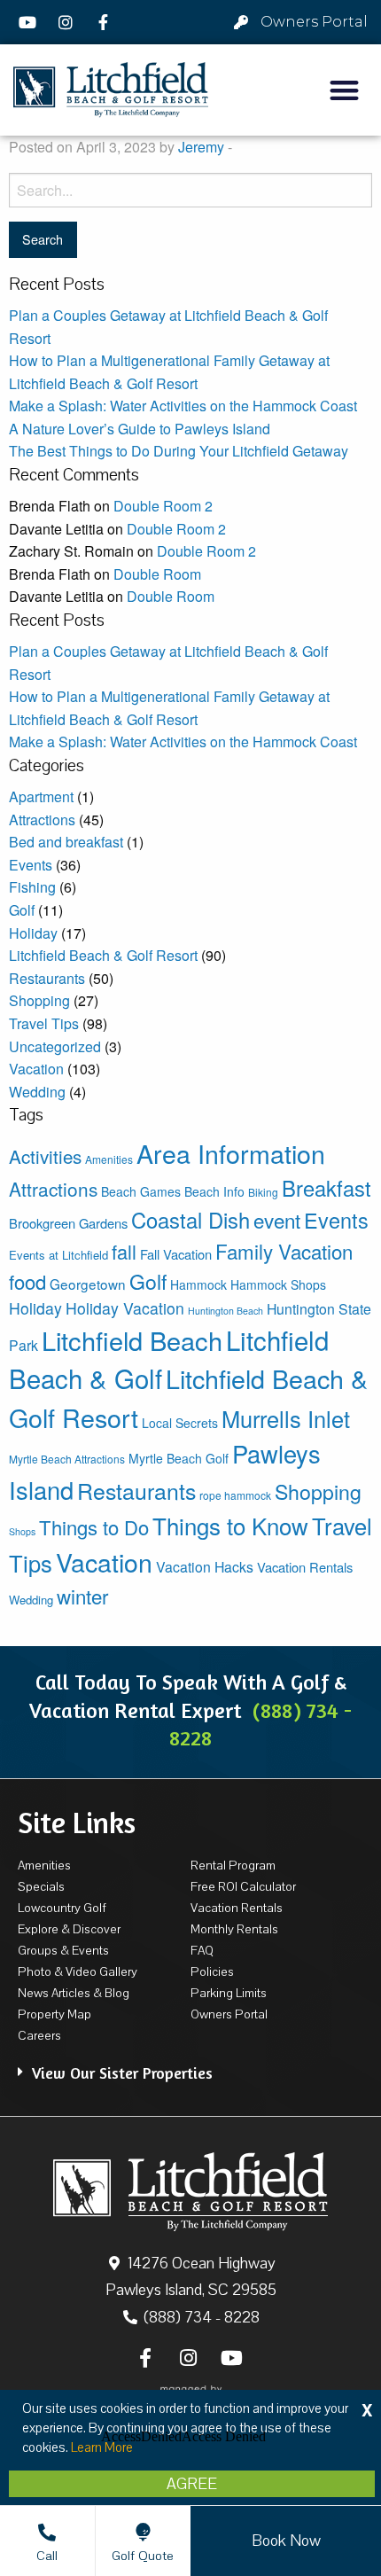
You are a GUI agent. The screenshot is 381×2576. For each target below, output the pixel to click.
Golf (22, 910)
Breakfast (327, 1188)
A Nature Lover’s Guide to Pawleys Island (140, 429)
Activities (45, 1156)
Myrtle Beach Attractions (67, 1459)
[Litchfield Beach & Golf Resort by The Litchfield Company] (111, 90)
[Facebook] (105, 22)
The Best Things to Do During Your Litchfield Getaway (179, 451)
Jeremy (201, 147)
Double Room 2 (163, 506)
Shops (22, 1531)
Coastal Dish (190, 1220)
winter (82, 1596)
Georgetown (88, 1284)
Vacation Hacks (205, 1567)
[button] (345, 90)
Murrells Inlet (286, 1418)
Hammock (198, 1284)
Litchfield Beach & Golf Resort (103, 955)
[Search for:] (190, 190)
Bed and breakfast (66, 842)
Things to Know (230, 1525)
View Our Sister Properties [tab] (122, 2073)
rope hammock (235, 1495)
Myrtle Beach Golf (179, 1458)
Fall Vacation (176, 1254)
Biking (263, 1192)
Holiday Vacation (125, 1308)
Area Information (231, 1153)
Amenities (109, 1159)
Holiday (33, 933)
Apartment (41, 796)
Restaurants (47, 978)
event (277, 1220)
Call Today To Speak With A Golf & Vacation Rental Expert (190, 1710)
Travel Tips (44, 1023)
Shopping (39, 1000)
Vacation (36, 1069)
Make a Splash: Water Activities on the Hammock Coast (183, 406)
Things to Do (94, 1527)
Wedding (37, 1092)
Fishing (32, 887)
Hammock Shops (278, 1284)
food (27, 1281)
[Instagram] (68, 22)
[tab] (190, 2064)
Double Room (157, 574)
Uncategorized (55, 1046)
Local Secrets (180, 1423)
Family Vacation (284, 1251)
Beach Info (214, 1191)
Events (31, 865)
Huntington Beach (225, 1311)
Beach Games (141, 1191)
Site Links (77, 1823)
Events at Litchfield (58, 1255)
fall (124, 1251)
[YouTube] (30, 22)
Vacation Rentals (305, 1567)
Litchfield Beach (132, 1340)
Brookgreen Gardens (68, 1223)
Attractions (42, 820)
